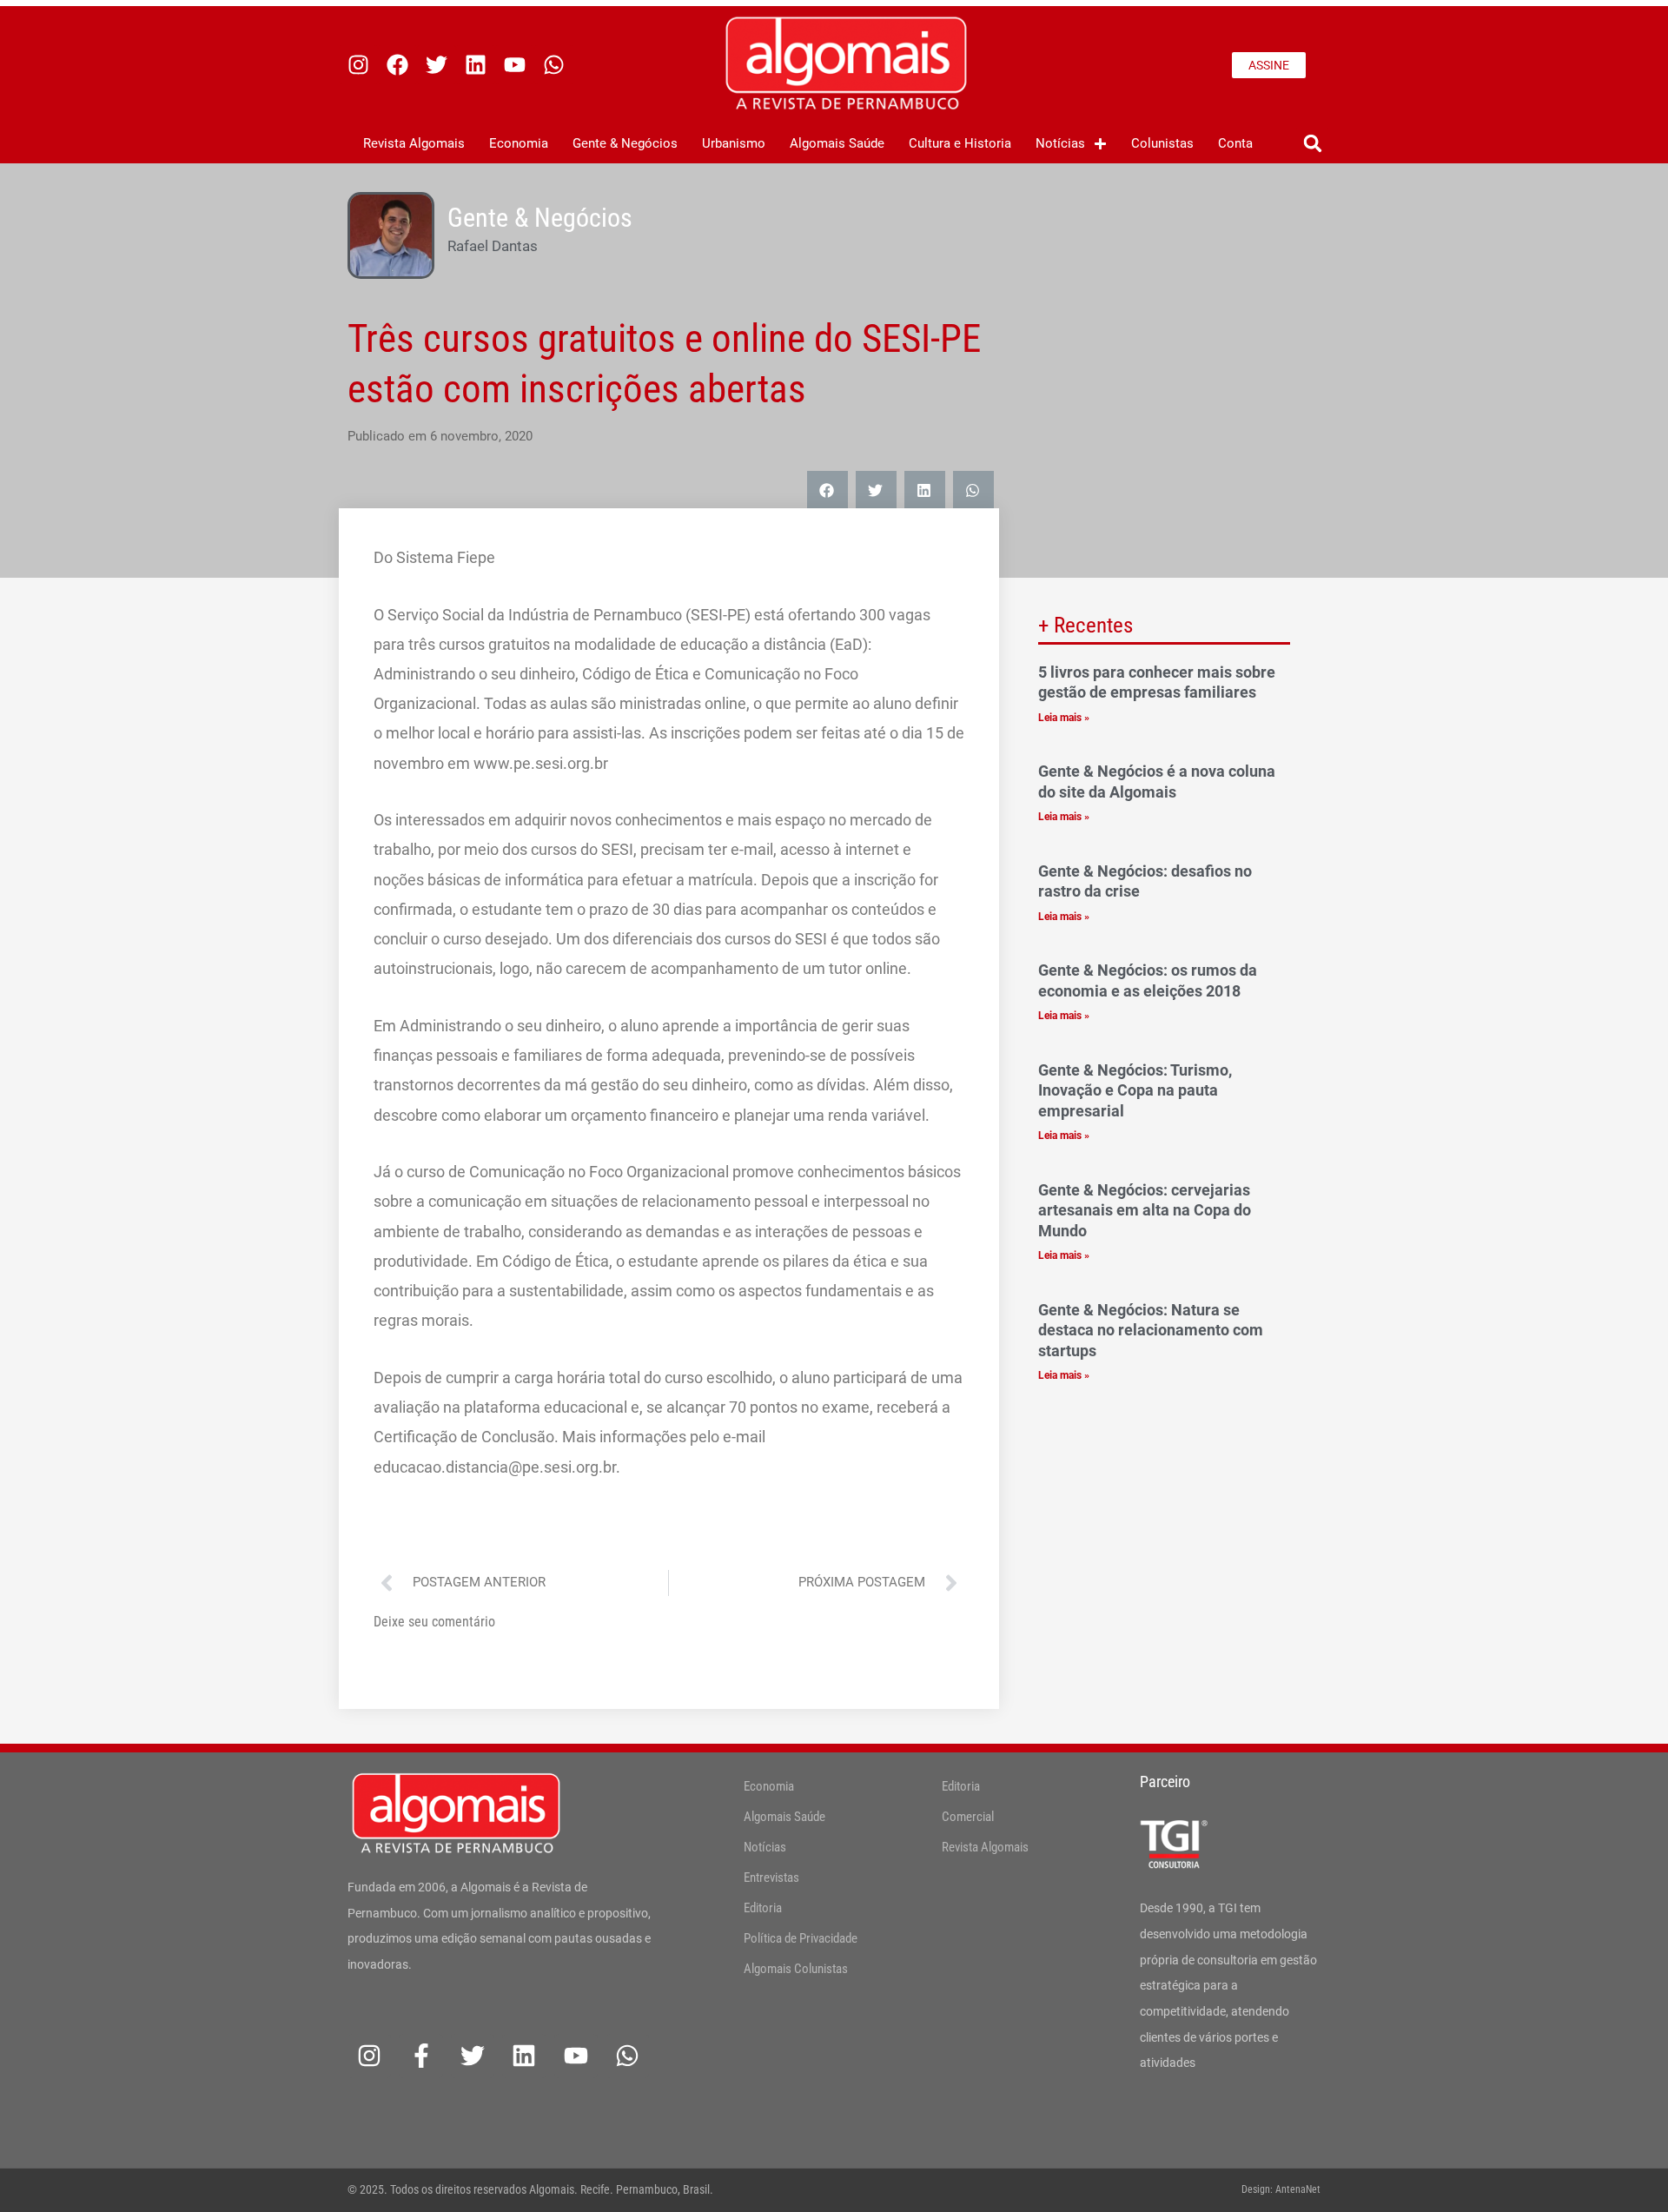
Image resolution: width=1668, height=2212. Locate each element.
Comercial (968, 1817)
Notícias (1060, 143)
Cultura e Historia (960, 143)
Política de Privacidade (801, 1938)
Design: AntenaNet (1281, 2189)
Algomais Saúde (837, 143)
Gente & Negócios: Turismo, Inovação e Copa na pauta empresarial (1135, 1090)
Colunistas (1162, 143)
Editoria (763, 1908)
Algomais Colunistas (796, 1969)
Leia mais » (1064, 718)
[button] (1312, 144)
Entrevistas (771, 1878)
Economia (519, 143)
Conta (1235, 143)
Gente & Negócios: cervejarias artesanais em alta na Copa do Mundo (1145, 1210)
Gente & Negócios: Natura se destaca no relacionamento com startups (1151, 1330)
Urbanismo (734, 143)
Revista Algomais (414, 143)
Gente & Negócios (625, 143)
